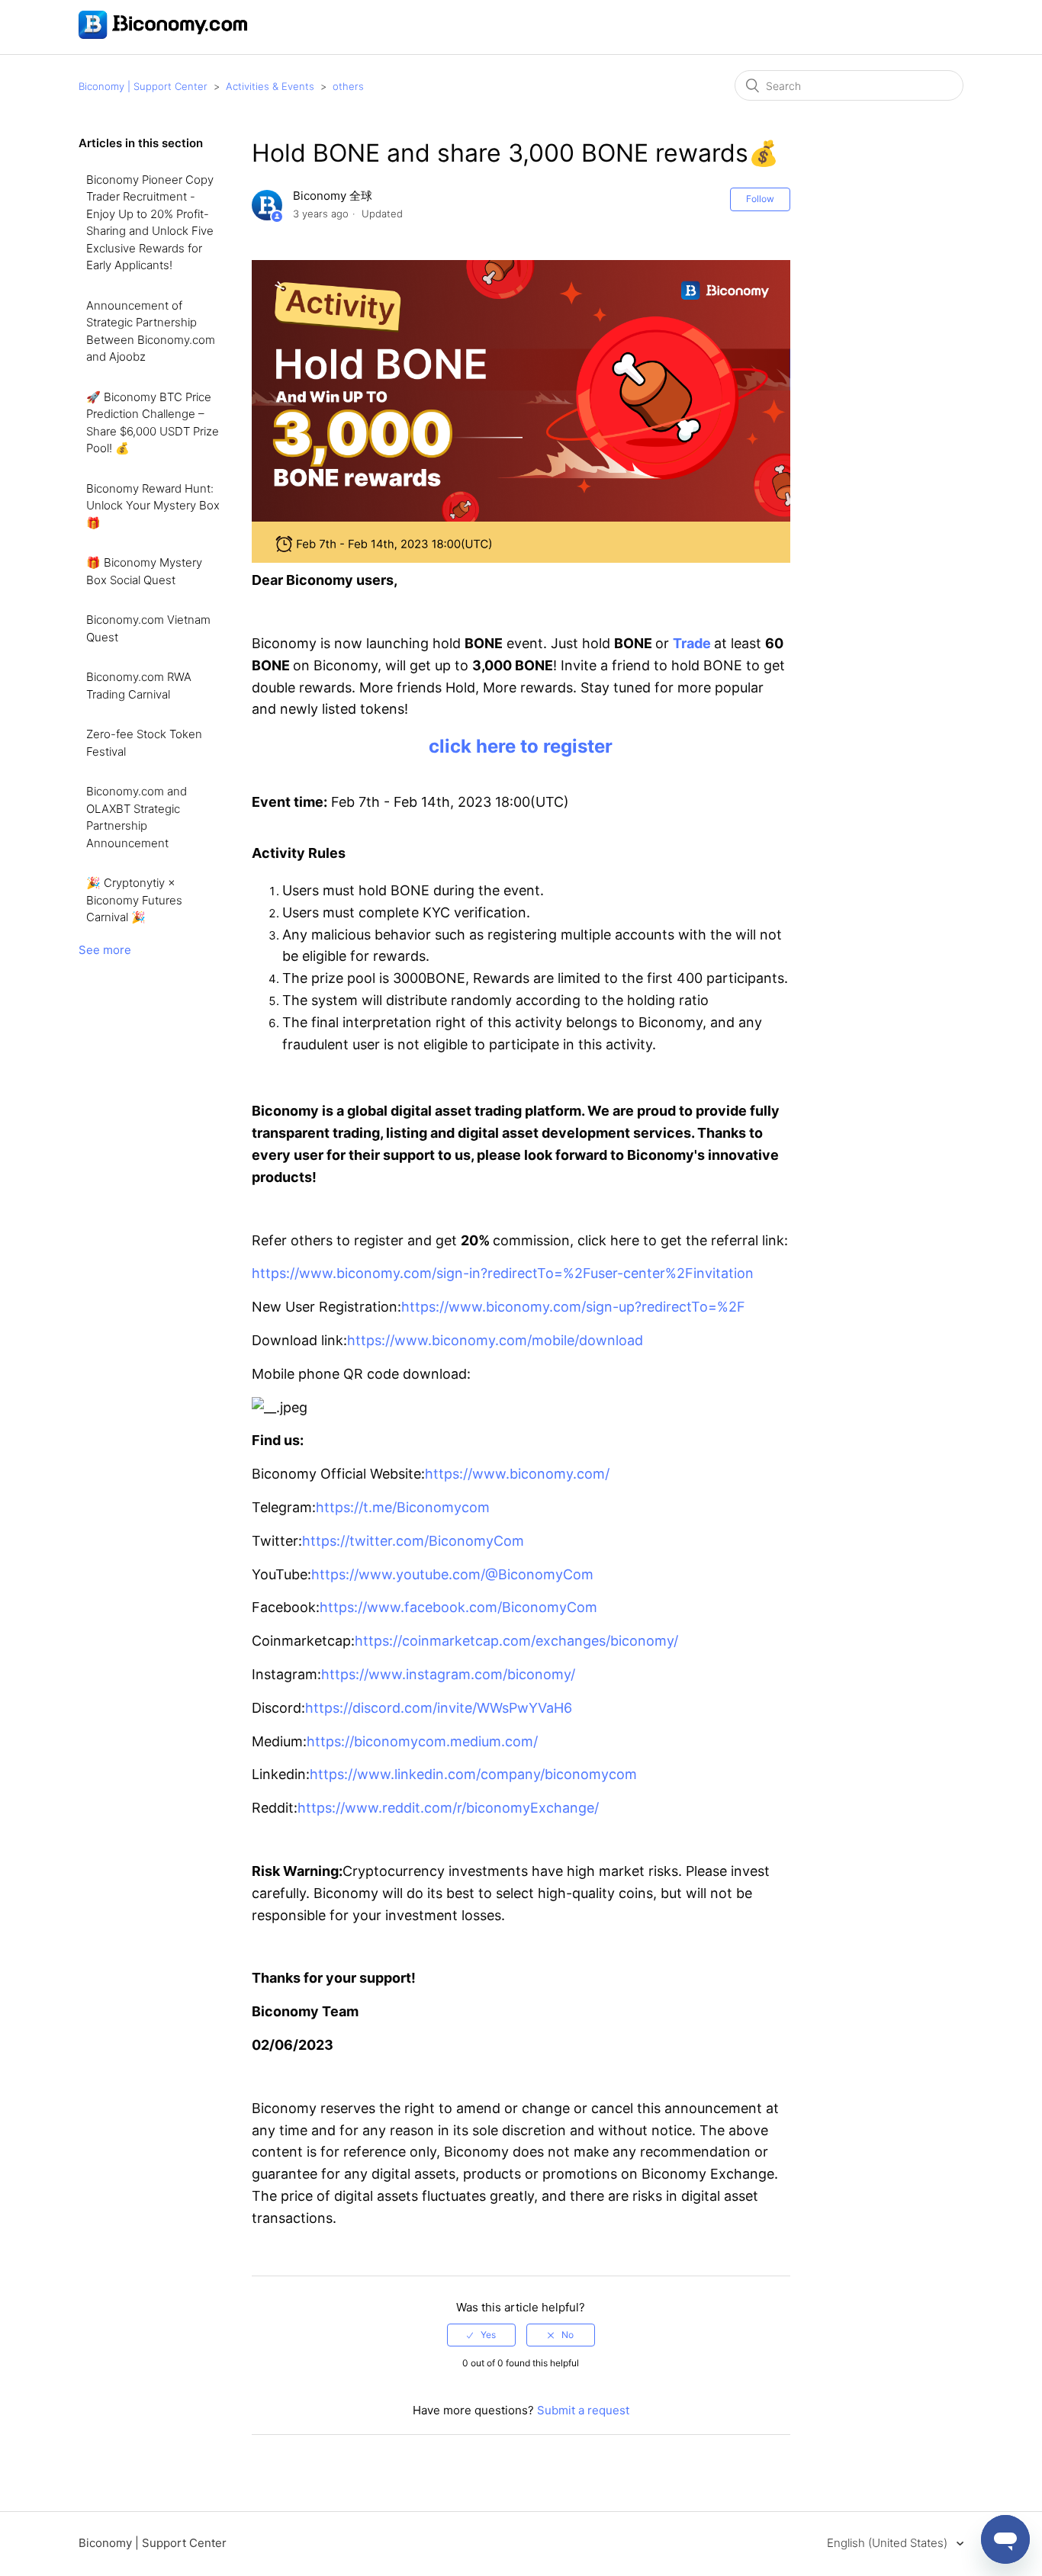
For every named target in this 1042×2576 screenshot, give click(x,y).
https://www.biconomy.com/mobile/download (495, 1340)
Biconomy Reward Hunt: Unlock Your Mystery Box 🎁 (153, 506)
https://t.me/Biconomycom (403, 1507)
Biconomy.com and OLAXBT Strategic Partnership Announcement (137, 817)
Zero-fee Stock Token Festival (144, 743)
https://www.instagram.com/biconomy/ (448, 1674)
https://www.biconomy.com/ (517, 1474)
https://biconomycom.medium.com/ (422, 1741)
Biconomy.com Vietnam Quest (148, 628)
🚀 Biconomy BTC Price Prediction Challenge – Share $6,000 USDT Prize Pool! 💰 (153, 423)
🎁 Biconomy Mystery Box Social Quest (144, 571)
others (348, 86)
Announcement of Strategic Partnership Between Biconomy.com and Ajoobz (151, 331)
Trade (693, 643)
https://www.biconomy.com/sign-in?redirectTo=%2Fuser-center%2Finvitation (503, 1273)
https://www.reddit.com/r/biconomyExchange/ (448, 1808)
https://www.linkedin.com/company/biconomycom (473, 1774)
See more (105, 950)
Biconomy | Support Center (143, 86)
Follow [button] (760, 199)
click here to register (521, 746)
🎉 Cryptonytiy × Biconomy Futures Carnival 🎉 (134, 900)
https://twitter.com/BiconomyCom (413, 1541)
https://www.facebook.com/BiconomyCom (458, 1607)
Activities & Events (270, 86)
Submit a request (583, 2410)
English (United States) (889, 2543)
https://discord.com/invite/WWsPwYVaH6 (439, 1708)
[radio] (481, 2335)
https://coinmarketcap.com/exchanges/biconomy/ (516, 1641)
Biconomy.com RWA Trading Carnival (139, 686)
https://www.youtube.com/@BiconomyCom (452, 1574)
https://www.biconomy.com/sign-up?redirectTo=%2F (573, 1307)
